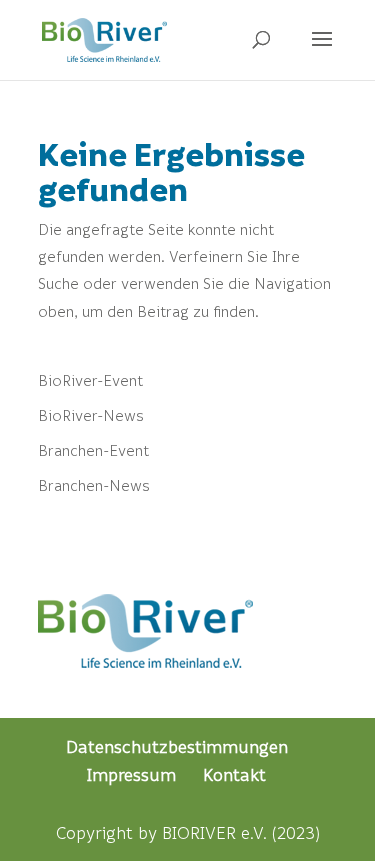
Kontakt (234, 774)
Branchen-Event (93, 450)
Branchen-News (94, 485)
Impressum (131, 774)
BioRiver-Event (90, 380)
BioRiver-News (91, 415)
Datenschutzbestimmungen (177, 746)
